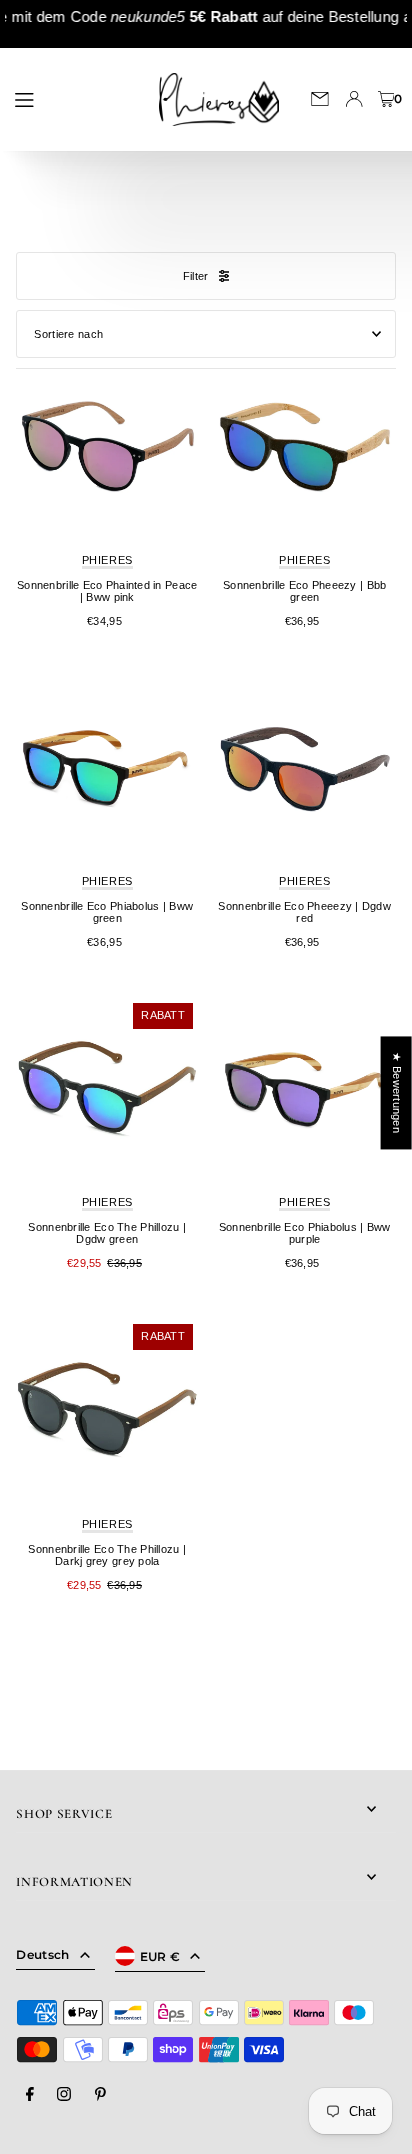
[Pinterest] (100, 2095)
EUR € (160, 1956)
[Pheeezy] (305, 447)
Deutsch (42, 1954)
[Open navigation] (72, 98)
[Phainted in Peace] (107, 447)
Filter (196, 276)
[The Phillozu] (107, 1089)
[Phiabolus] (107, 768)
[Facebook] (30, 2095)
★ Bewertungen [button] (397, 1092)
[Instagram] (64, 2095)
